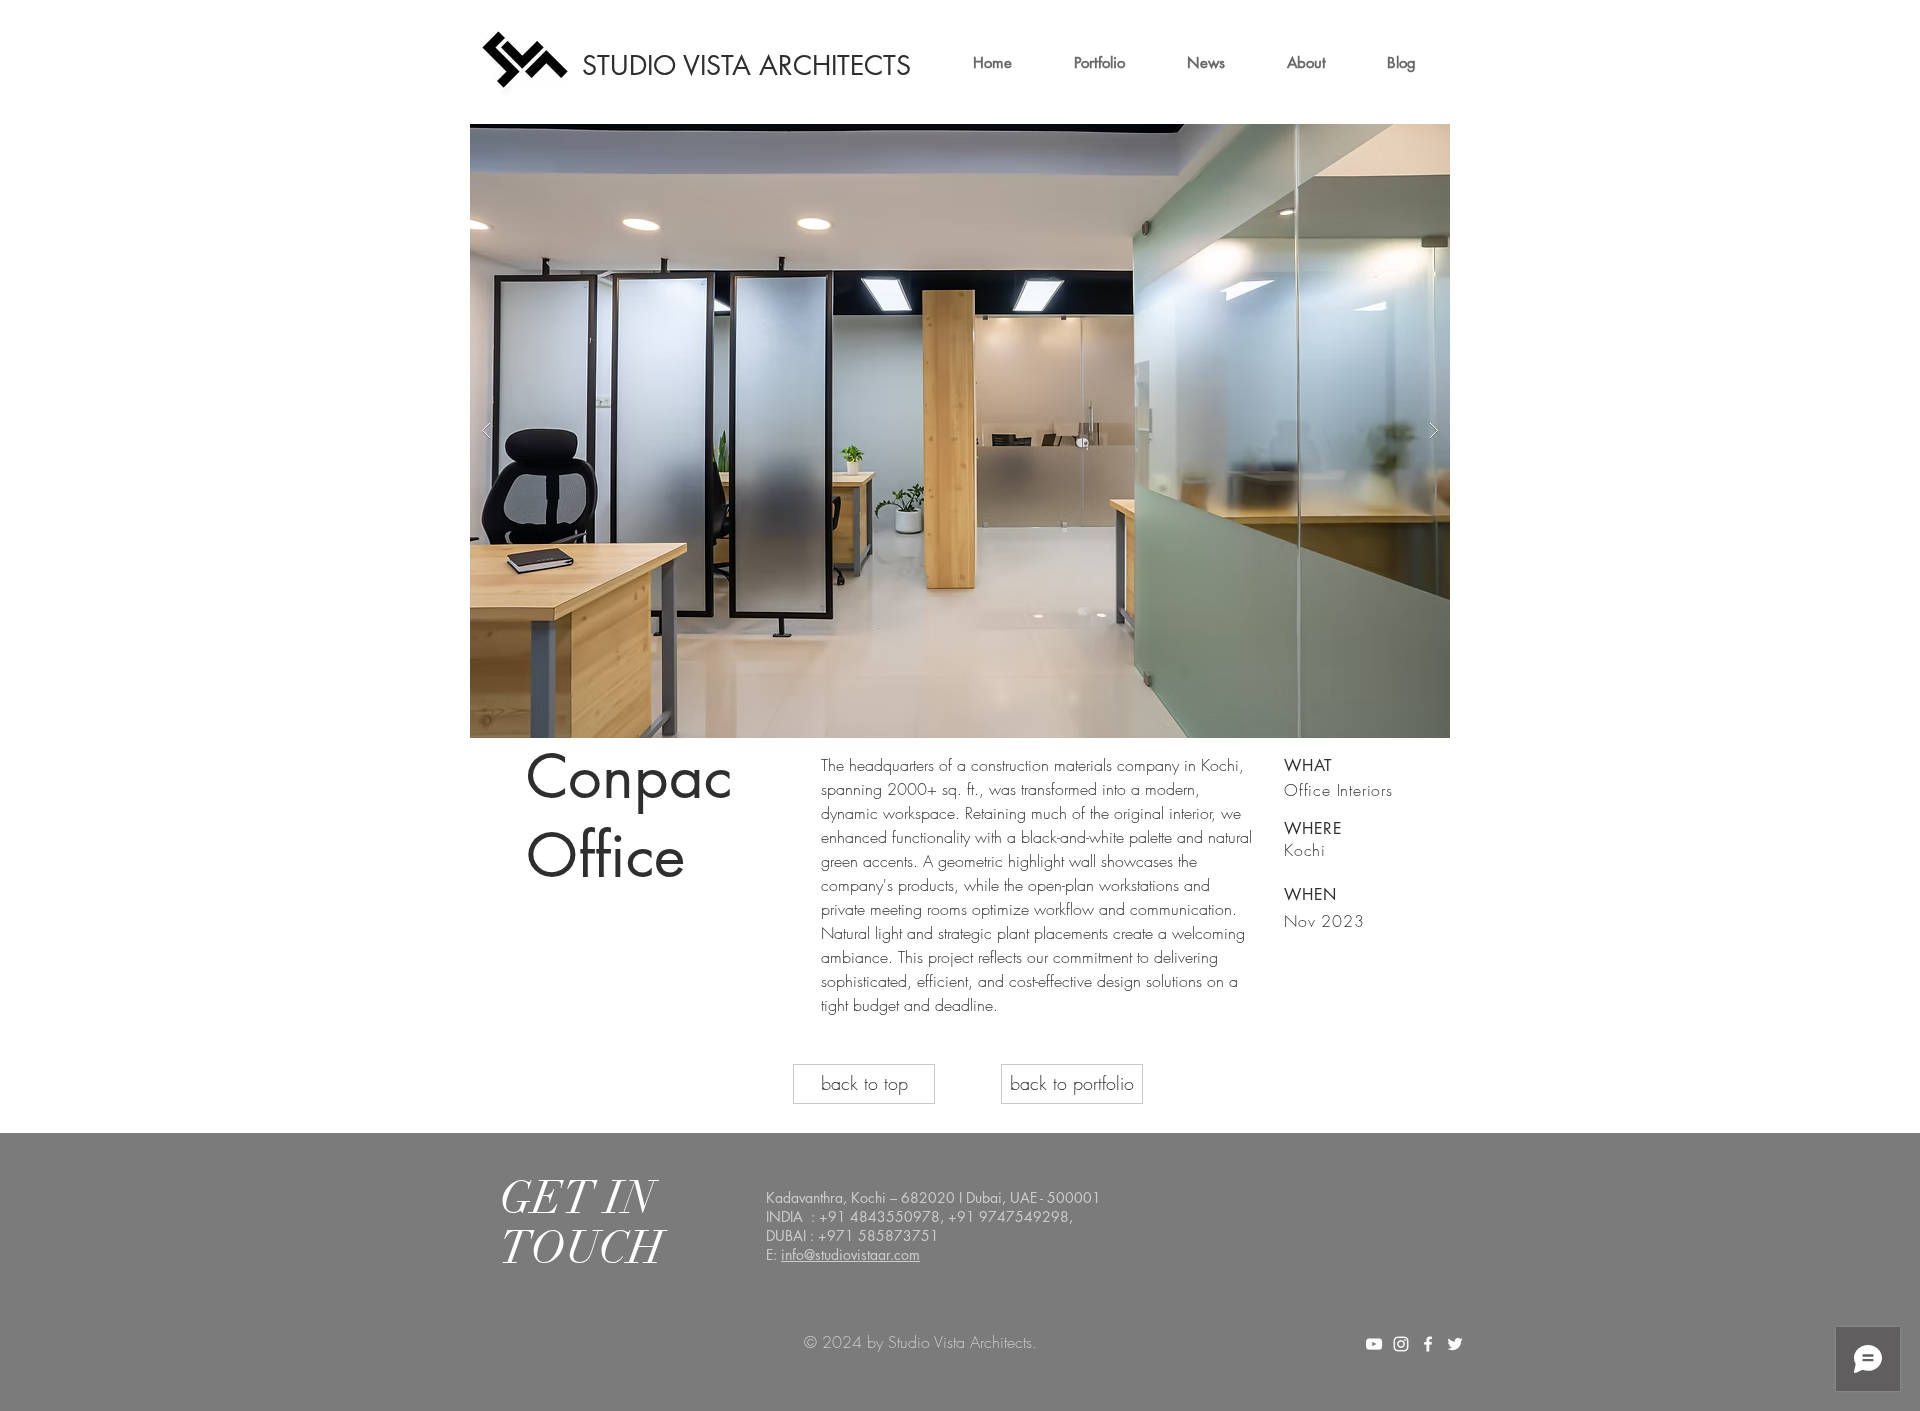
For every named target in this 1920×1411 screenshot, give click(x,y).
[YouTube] (1374, 1344)
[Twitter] (1455, 1344)
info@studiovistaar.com (850, 1254)
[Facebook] (1428, 1344)
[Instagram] (1401, 1344)
